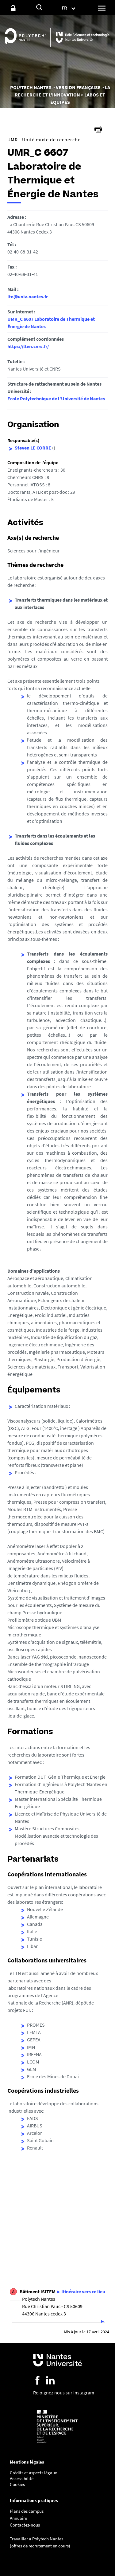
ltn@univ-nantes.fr (28, 296)
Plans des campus (27, 2511)
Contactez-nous (25, 2525)
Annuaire (18, 2518)
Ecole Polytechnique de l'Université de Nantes (56, 399)
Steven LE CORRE (33, 448)
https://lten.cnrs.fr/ (28, 346)
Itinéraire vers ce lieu (83, 2291)
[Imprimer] (98, 129)
